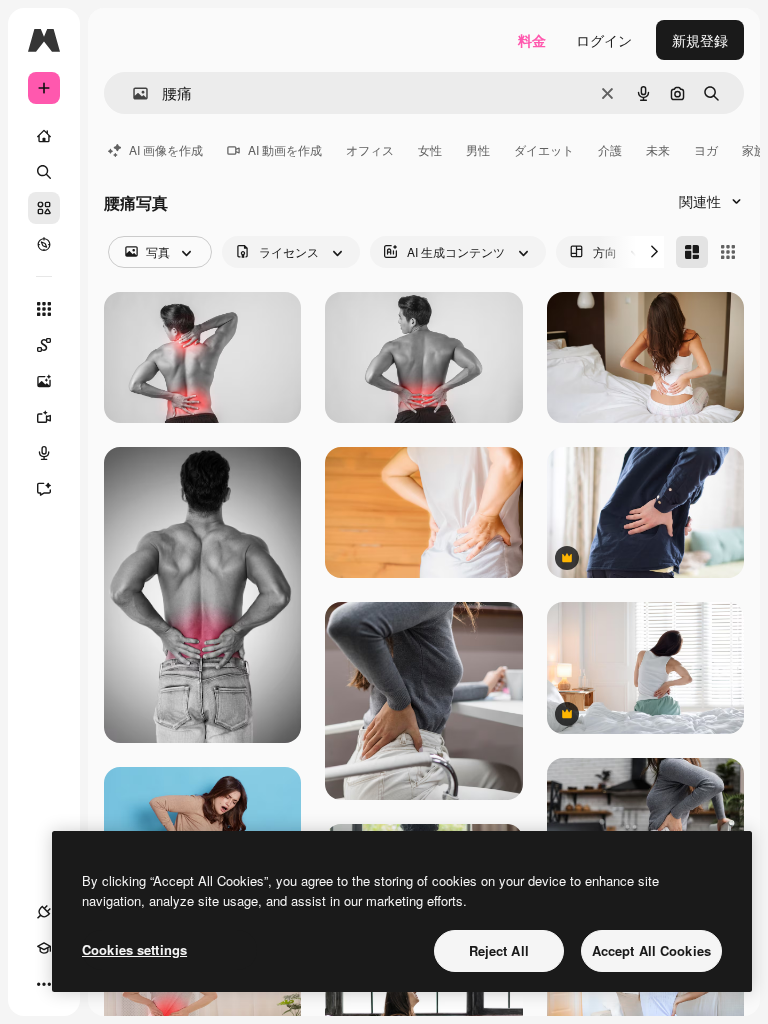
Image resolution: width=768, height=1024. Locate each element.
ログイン (604, 40)
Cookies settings (134, 949)
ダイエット (544, 149)
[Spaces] (44, 345)
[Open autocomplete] (132, 93)
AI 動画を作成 (285, 149)
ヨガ (706, 149)
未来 (658, 149)
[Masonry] (692, 252)
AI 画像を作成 (166, 149)
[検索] (44, 172)
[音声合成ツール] (44, 453)
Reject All (499, 950)
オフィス (370, 149)
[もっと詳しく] (44, 244)
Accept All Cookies (651, 950)
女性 (430, 149)
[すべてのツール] (44, 309)
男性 (478, 149)
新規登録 (700, 40)
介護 (610, 149)
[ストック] (44, 208)
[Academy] (44, 948)
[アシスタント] (44, 489)
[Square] (728, 252)
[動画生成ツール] (44, 417)
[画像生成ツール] (44, 381)
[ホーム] (44, 136)
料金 (532, 40)
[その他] (44, 984)
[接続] (44, 912)
